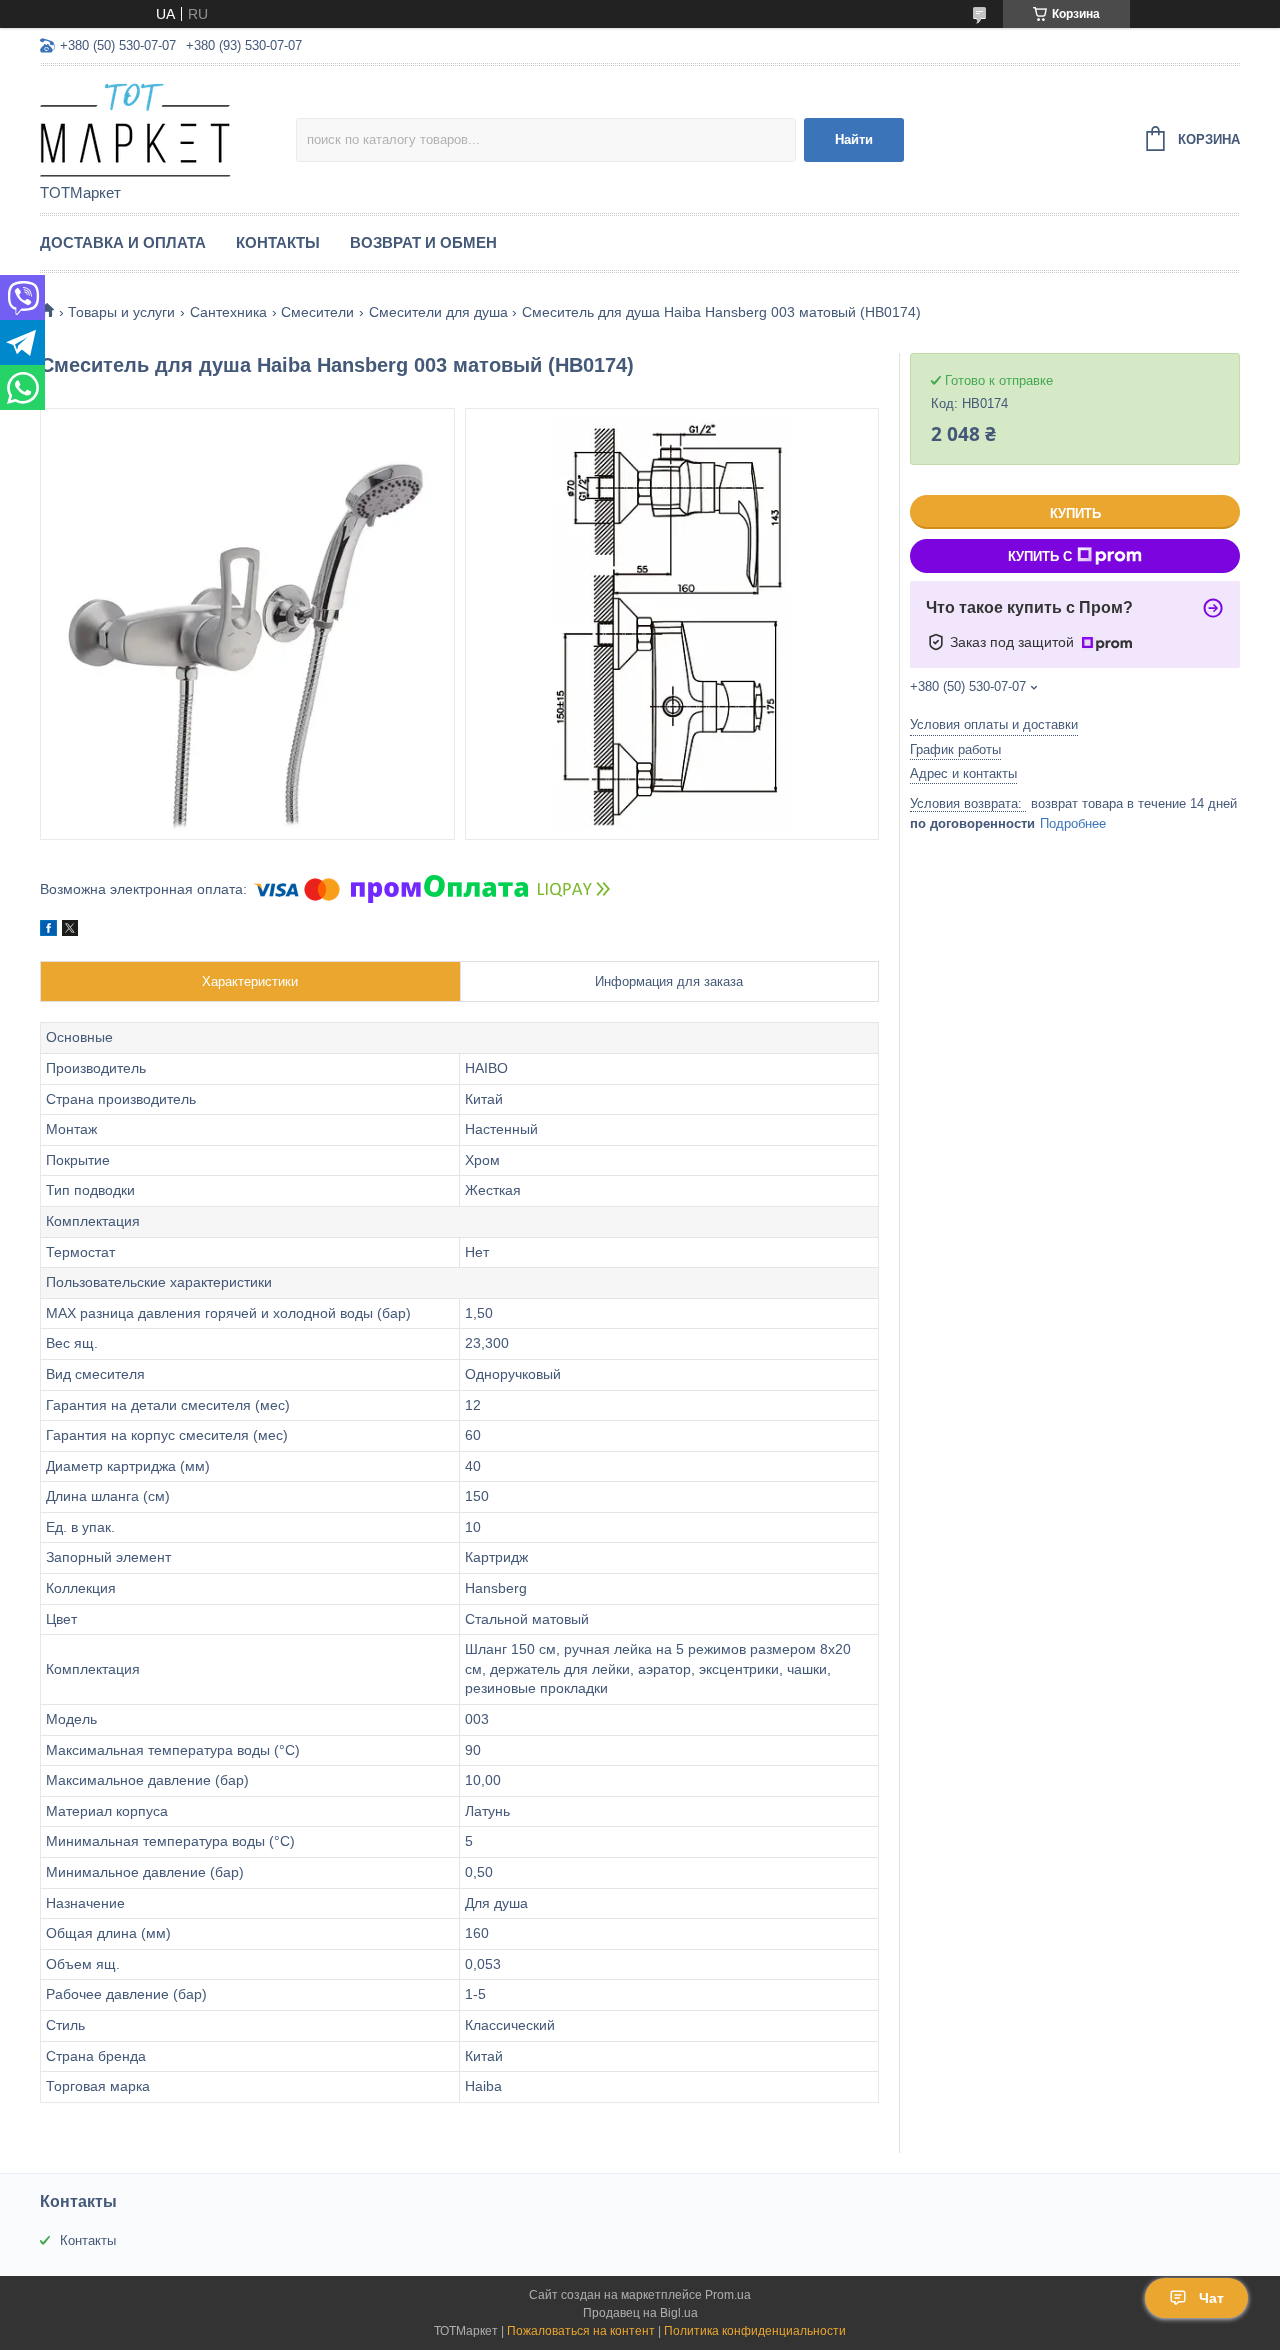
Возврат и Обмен (423, 242)
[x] (70, 931)
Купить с (1040, 556)
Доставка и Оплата (123, 242)
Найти (854, 139)
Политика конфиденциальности (755, 2331)
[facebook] (48, 931)
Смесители (317, 312)
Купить (1075, 513)
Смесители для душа (438, 312)
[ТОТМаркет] (168, 126)
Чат (1211, 2298)
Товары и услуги (121, 312)
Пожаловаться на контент (581, 2331)
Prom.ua (728, 2295)
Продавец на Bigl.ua (640, 2313)
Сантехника (228, 312)
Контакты (278, 242)
